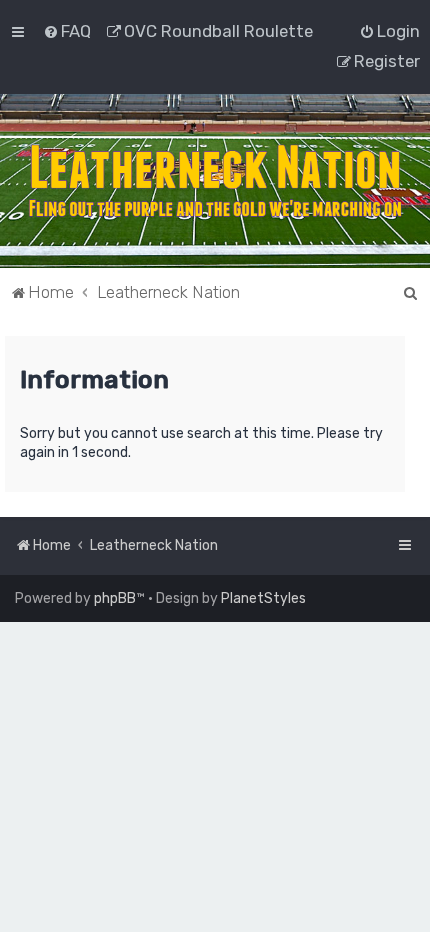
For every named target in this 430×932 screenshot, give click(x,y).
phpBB (115, 598)
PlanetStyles (263, 598)
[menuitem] (67, 31)
